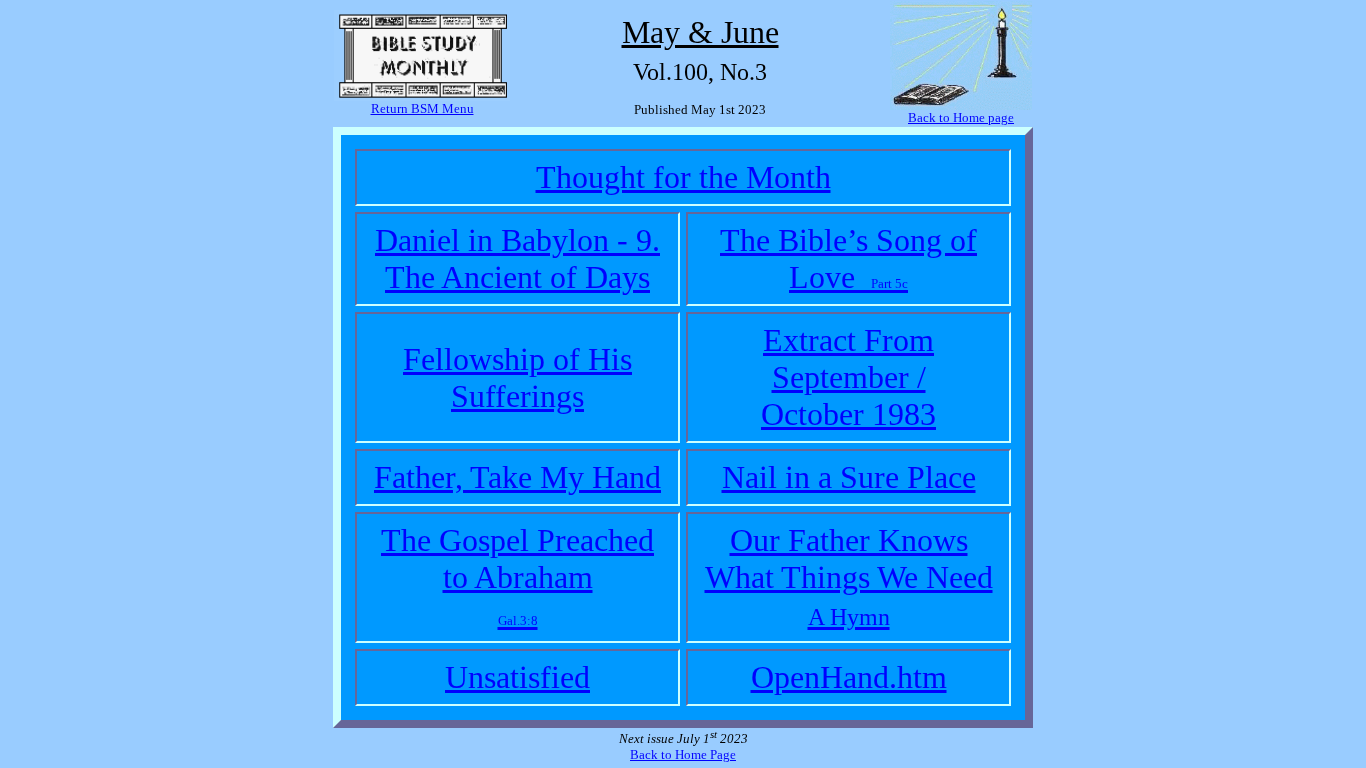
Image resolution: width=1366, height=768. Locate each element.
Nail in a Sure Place (849, 477)
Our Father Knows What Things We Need (849, 576)
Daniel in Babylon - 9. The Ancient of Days (517, 258)
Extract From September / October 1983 (848, 377)
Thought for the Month (683, 177)
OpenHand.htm (849, 677)
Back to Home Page (683, 754)
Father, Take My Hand (517, 477)
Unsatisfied (517, 677)
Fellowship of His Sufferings (517, 377)
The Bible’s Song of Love (848, 258)
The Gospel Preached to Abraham (517, 575)
